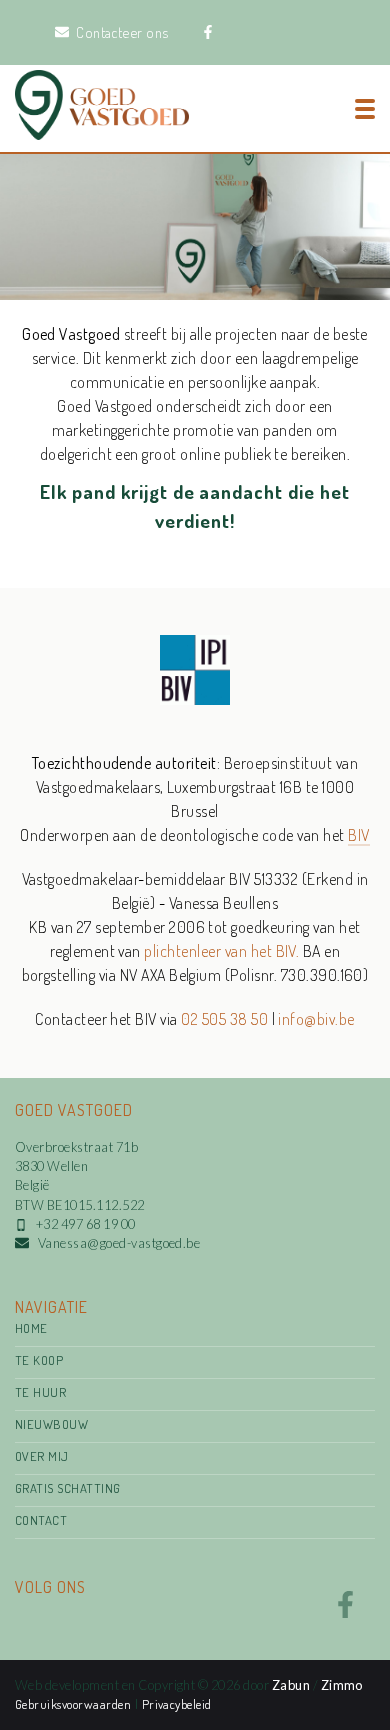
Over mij (42, 1456)
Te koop (39, 1360)
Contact (41, 1520)
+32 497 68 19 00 (86, 1224)
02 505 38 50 (224, 1019)
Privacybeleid (177, 1704)
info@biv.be (316, 1019)
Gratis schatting (68, 1488)
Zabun (291, 1685)
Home (31, 1328)
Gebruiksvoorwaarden (75, 1704)
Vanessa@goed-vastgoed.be (119, 1243)
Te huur (40, 1392)
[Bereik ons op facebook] (345, 1612)
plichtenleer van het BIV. (221, 951)
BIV (358, 835)
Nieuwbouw (51, 1424)
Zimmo (342, 1685)
